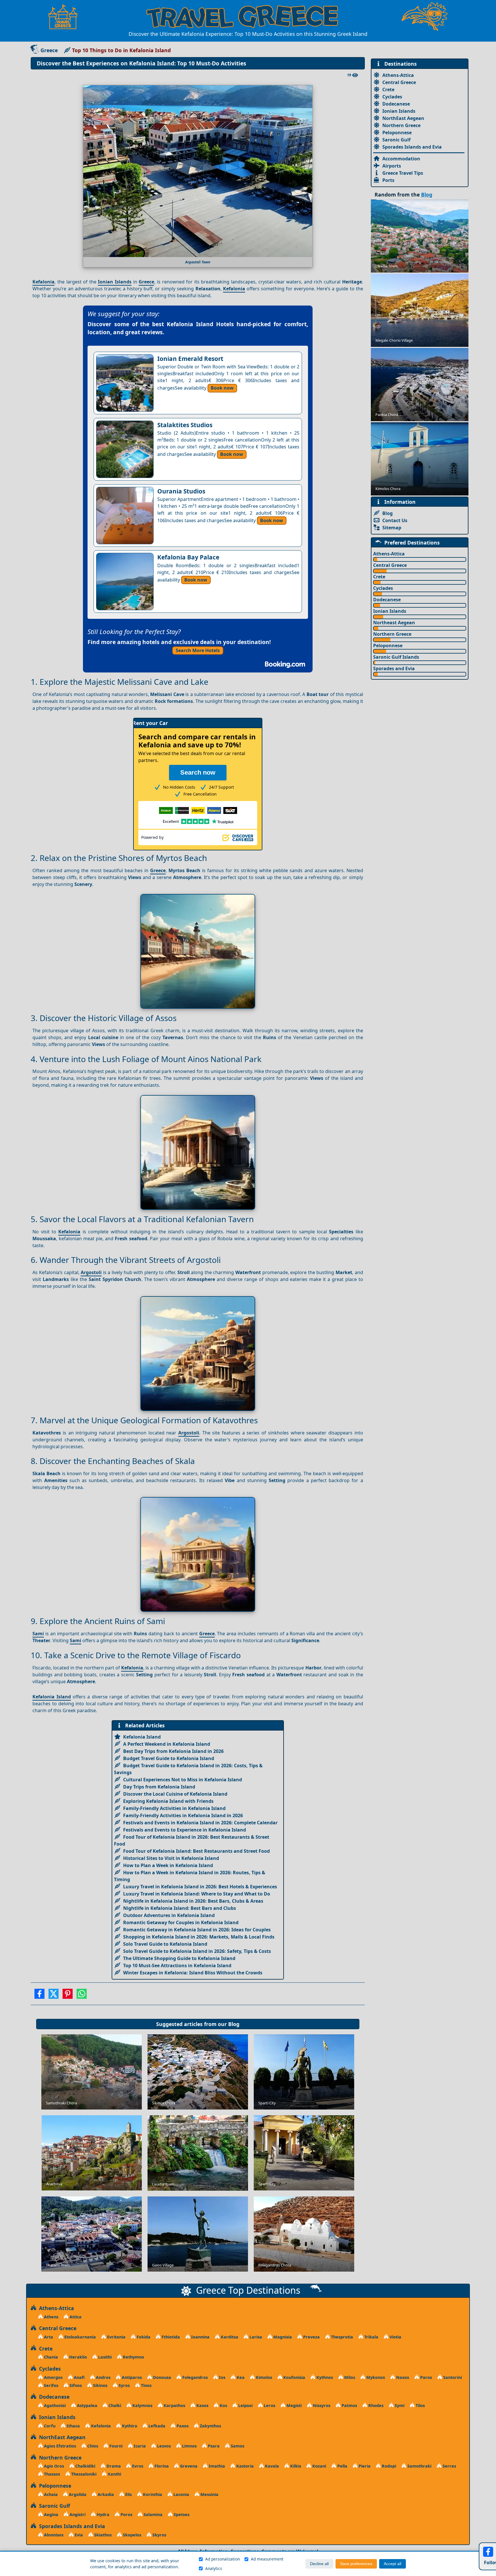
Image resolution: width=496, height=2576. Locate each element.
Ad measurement (267, 2559)
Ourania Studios (181, 491)
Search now (198, 772)
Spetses (181, 2514)
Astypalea (87, 2405)
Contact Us (395, 520)
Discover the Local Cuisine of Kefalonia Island (175, 1794)
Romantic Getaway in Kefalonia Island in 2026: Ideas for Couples (197, 1930)
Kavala (271, 2466)
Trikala (371, 2337)
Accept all (393, 2564)
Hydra (102, 2514)
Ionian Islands (115, 282)
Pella (342, 2466)
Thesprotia (341, 2337)
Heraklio (77, 2357)
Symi (399, 2405)
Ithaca (73, 2426)
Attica (75, 2317)
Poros (126, 2514)
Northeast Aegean (394, 623)
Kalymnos (142, 2405)
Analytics (214, 2568)
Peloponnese (397, 133)
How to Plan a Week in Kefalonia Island (168, 1865)
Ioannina (200, 2337)
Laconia (181, 2494)
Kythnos (324, 2377)
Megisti (293, 2405)
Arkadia (105, 2494)
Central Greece (399, 82)
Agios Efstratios (59, 2446)
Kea (240, 2377)
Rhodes (375, 2405)
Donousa (161, 2377)
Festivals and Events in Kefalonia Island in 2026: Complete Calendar (200, 1823)
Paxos (182, 2426)
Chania (50, 2357)
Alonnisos (53, 2535)
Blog (234, 2024)
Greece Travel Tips (403, 173)
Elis (128, 2494)
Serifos (51, 2385)
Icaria (139, 2446)
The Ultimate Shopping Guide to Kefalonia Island (179, 1958)
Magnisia (282, 2337)
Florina (161, 2466)
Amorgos (53, 2377)
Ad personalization (223, 2559)
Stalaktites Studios (185, 425)
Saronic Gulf (396, 140)
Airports (392, 166)
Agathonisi (54, 2405)
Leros (269, 2405)
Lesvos (163, 2446)
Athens (51, 2317)
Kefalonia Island (52, 1697)
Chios (92, 2446)
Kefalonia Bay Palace (188, 557)
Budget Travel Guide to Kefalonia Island (169, 1758)
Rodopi (388, 2466)
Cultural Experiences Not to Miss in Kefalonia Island (183, 1780)
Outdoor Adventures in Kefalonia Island (169, 1915)
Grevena (188, 2466)
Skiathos (102, 2535)
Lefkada (156, 2426)
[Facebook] (39, 1996)
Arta (48, 2337)
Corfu (49, 2426)
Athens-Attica (398, 75)
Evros (137, 2466)
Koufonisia (294, 2377)
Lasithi (104, 2357)
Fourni (115, 2446)
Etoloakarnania (80, 2337)
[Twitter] (54, 1996)
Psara (213, 2446)
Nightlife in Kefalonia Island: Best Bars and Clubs (180, 1908)
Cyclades (392, 97)
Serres (449, 2466)
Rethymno (133, 2357)
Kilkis (295, 2466)
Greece (49, 50)
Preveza (311, 2337)
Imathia (216, 2466)
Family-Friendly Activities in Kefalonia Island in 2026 (183, 1815)
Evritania (116, 2337)
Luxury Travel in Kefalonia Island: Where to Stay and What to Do (197, 1894)
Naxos (402, 2377)
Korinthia (152, 2494)
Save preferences (356, 2564)
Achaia (50, 2494)
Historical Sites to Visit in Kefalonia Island (171, 1858)
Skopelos (131, 2535)
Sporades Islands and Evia (412, 147)
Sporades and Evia (394, 668)
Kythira (129, 2426)
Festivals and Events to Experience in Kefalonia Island (185, 1830)
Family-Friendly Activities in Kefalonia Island (174, 1808)
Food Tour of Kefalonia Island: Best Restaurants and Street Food (196, 1851)
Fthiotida (170, 2337)
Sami (38, 1634)
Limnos (189, 2446)
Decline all (319, 2564)
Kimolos (263, 2377)
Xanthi (114, 2474)
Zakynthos (210, 2426)
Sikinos (100, 2385)
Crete (388, 90)
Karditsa (229, 2337)
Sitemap (392, 528)
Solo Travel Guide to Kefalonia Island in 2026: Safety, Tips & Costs (197, 1951)
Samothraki (419, 2466)
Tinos (146, 2385)
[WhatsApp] (82, 1996)
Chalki (114, 2405)
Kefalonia (43, 282)
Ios (222, 2377)
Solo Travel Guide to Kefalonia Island (165, 1944)
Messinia (209, 2494)
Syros (124, 2385)
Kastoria (244, 2466)
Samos (237, 2446)
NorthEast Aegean (403, 118)
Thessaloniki (83, 2474)
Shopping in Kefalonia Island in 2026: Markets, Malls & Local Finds (199, 1937)
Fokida (143, 2337)
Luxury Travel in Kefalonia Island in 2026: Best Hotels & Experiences (200, 1887)
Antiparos (131, 2377)
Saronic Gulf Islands (396, 657)
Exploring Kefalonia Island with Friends (168, 1801)
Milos (349, 2377)
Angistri (77, 2514)
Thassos (51, 2474)
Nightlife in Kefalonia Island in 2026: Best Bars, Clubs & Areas (193, 1901)
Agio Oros (53, 2466)
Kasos (202, 2405)
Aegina (51, 2514)
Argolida (77, 2494)
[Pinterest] (68, 1996)
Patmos (349, 2405)
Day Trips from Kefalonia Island (159, 1787)
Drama (113, 2466)
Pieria (364, 2466)
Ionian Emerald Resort (190, 359)
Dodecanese (396, 104)
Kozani (319, 2466)
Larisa (255, 2337)
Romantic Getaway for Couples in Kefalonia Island (181, 1922)
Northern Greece (401, 125)
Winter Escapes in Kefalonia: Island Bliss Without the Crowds (193, 1973)
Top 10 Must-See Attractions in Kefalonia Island (177, 1965)
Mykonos (375, 2377)
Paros (426, 2377)
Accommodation (401, 159)
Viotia (395, 2337)
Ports (388, 180)
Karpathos (174, 2405)
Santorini (452, 2377)
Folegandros (194, 2377)
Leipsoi (245, 2405)
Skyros (159, 2535)
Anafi (79, 2377)
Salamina (152, 2514)
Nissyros (321, 2405)
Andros (103, 2377)
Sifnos (75, 2385)
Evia (78, 2535)
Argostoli (91, 1272)
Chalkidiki (85, 2466)
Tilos (420, 2405)
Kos (223, 2405)
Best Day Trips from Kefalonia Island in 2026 (173, 1751)
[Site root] (66, 17)
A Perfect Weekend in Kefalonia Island (167, 1744)
